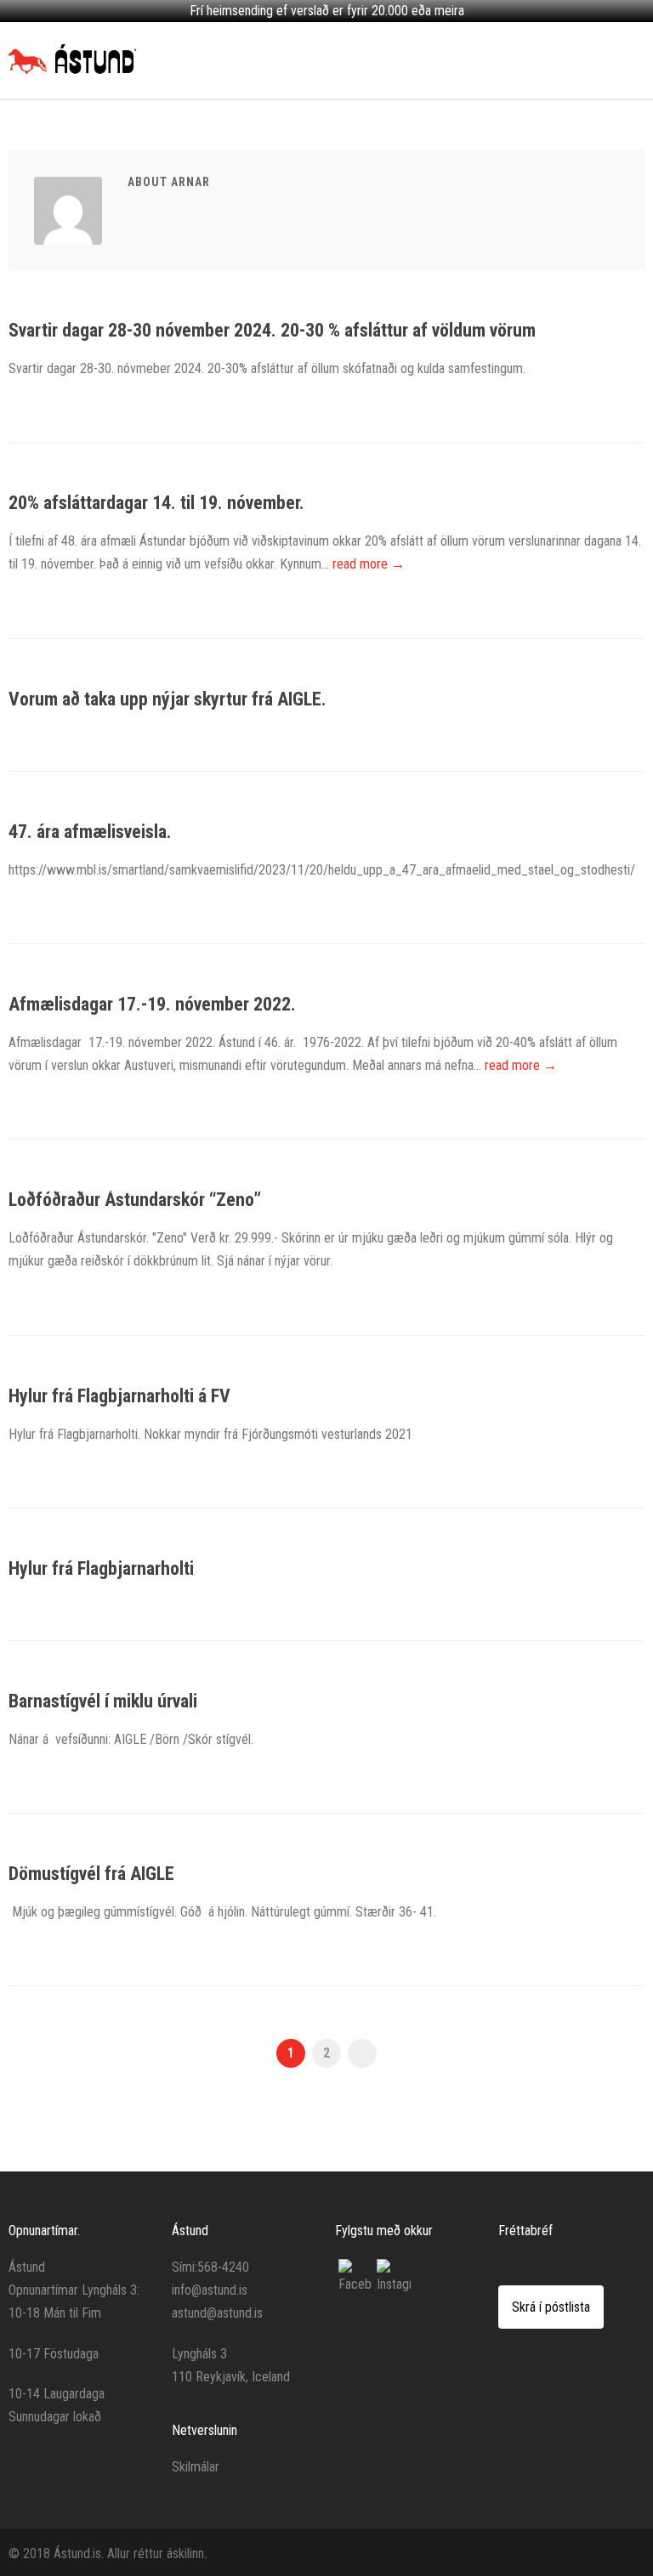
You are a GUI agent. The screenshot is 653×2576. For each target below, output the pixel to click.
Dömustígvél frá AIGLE (91, 1874)
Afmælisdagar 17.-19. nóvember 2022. (152, 1004)
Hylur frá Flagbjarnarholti (101, 1568)
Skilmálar (196, 2467)
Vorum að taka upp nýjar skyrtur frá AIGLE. (168, 699)
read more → (369, 564)
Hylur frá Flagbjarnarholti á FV (119, 1396)
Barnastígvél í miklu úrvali (103, 1701)
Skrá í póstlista (551, 2307)
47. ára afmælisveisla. (90, 832)
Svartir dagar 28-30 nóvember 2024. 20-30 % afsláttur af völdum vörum (272, 330)
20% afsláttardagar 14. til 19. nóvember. (156, 503)
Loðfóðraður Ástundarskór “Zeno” (135, 1200)
